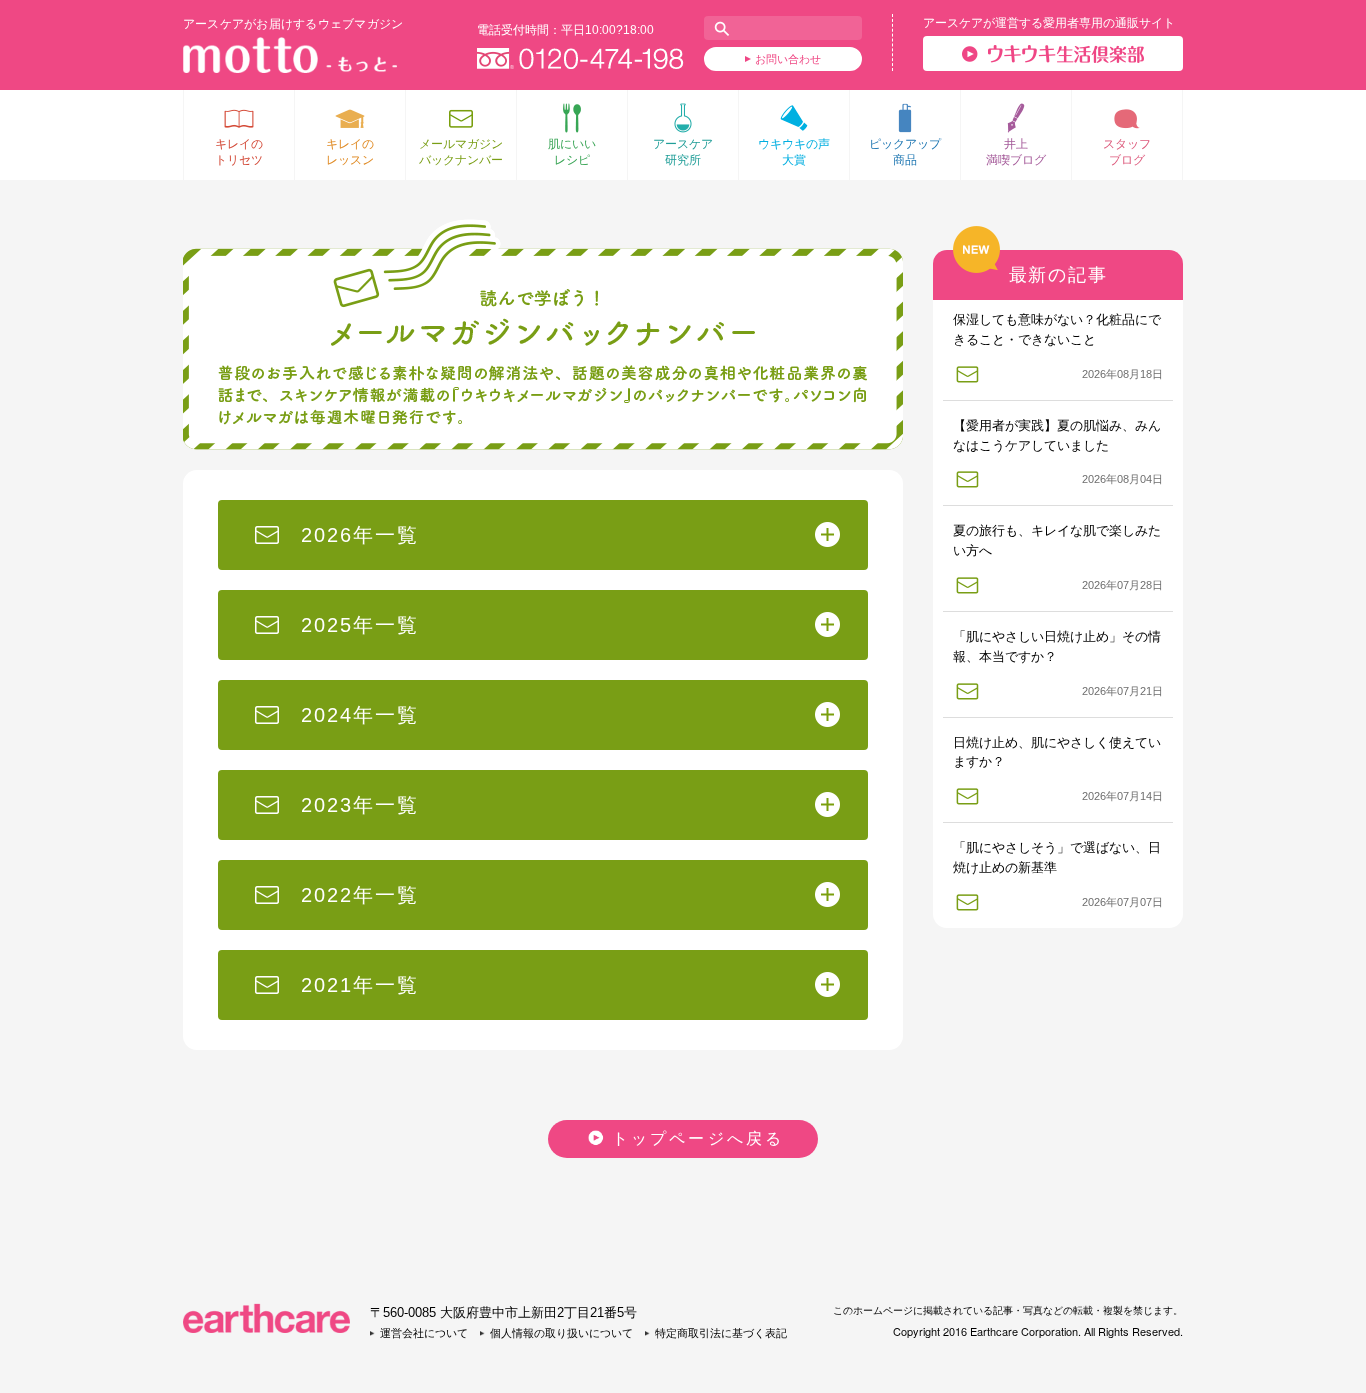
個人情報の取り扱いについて (561, 1333)
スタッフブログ (1127, 152)
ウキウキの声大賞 (794, 152)
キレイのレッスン (350, 152)
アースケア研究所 (683, 152)
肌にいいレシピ (572, 152)
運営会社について (424, 1333)
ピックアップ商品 (905, 152)
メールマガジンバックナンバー (461, 152)
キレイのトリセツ (239, 152)
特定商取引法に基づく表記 (721, 1333)
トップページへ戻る (698, 1138)
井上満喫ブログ (1016, 152)
